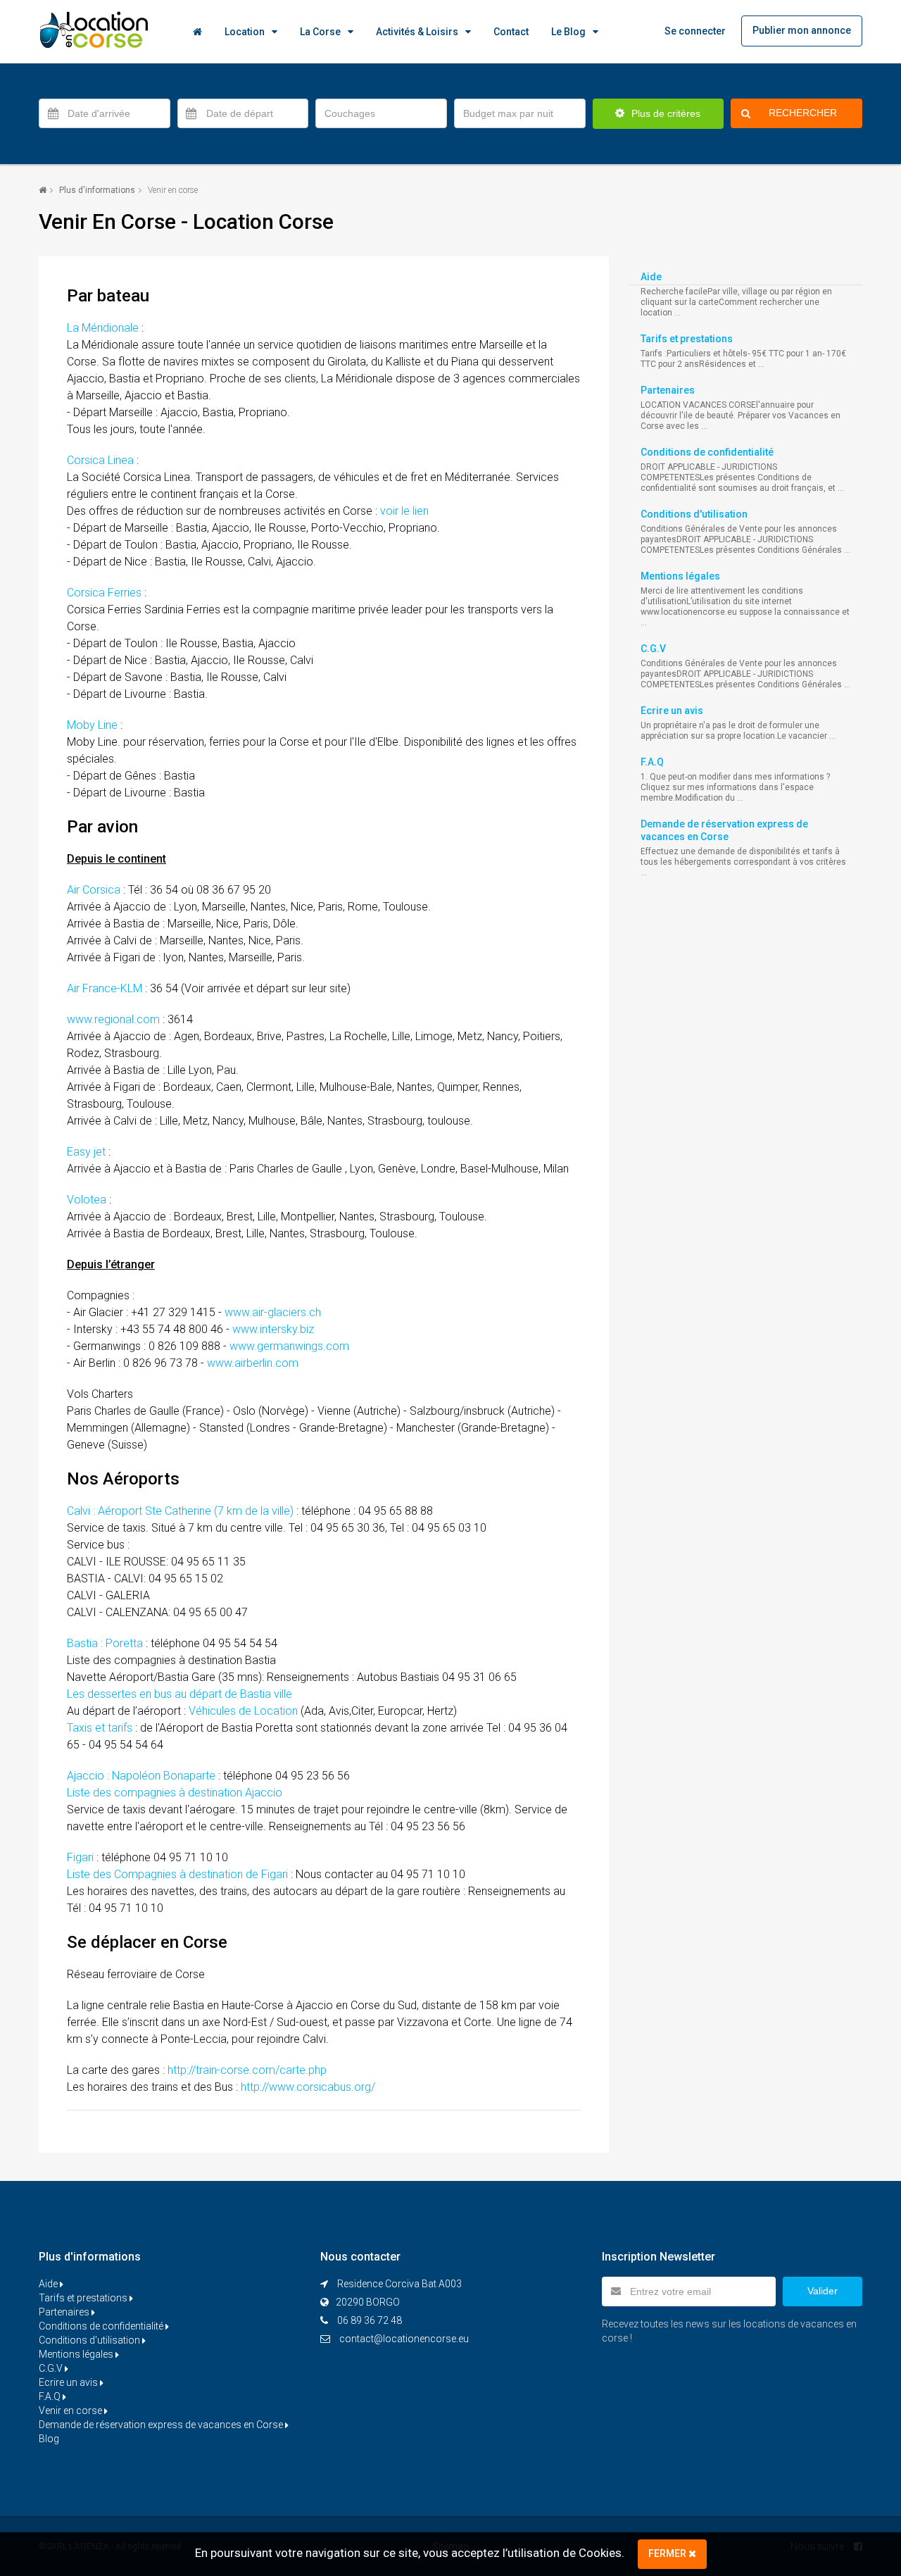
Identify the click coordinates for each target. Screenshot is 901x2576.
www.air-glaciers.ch (273, 1312)
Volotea (87, 1200)
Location (245, 32)
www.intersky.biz (273, 1329)
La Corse (320, 32)
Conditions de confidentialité (707, 452)
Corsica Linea (100, 460)
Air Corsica (94, 890)
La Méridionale (103, 328)
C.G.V (653, 649)
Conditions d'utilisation (694, 514)
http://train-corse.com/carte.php (247, 2070)
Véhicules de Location (243, 1711)
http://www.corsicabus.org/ (308, 2087)
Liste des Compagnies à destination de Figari (177, 1874)
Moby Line (92, 725)
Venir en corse (71, 2411)
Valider (823, 2291)
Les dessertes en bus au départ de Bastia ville (179, 1694)
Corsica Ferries (104, 593)
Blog (49, 2439)
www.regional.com (113, 1019)
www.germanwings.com (289, 1346)
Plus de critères (664, 113)
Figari (80, 1857)
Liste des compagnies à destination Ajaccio (175, 1793)
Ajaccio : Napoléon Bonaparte (141, 1776)
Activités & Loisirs (417, 32)
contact (511, 32)
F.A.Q (652, 762)
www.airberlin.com (253, 1363)
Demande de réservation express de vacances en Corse (162, 2425)
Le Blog (568, 32)
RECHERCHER (803, 113)
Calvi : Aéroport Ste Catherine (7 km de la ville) (180, 1511)
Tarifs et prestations (687, 339)
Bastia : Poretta (105, 1643)
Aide (651, 277)
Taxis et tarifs (100, 1728)
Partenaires (668, 390)
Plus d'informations (97, 190)
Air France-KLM (105, 988)
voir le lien (404, 511)
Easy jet (86, 1152)
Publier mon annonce (802, 30)
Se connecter (695, 31)
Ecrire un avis (672, 711)
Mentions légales (680, 576)
